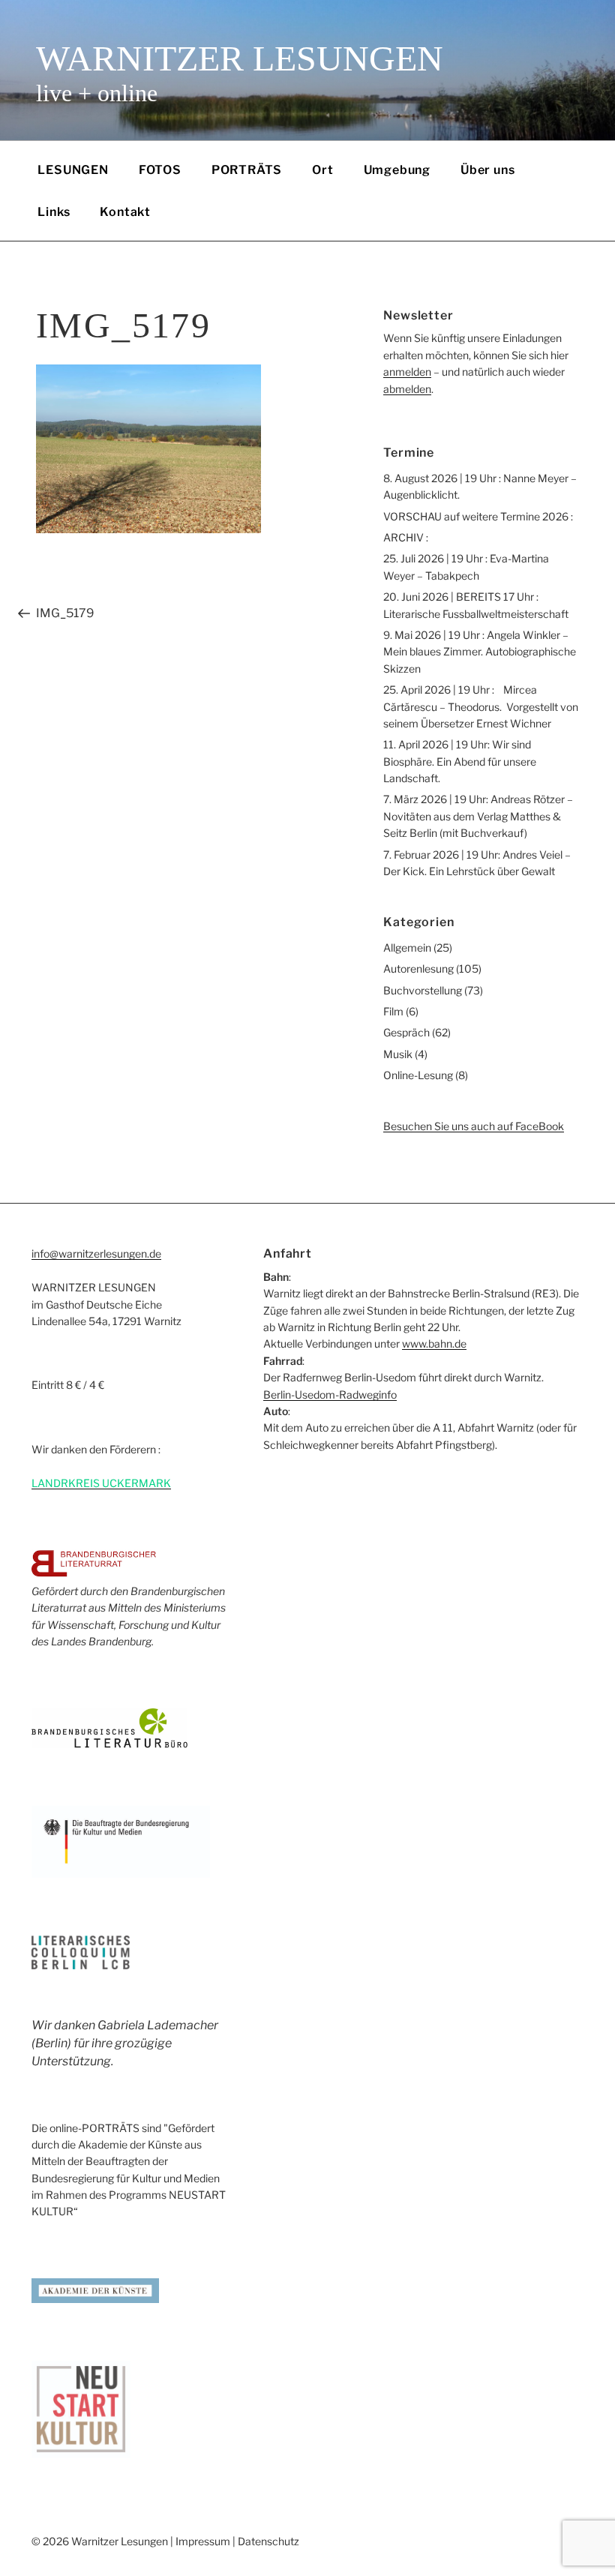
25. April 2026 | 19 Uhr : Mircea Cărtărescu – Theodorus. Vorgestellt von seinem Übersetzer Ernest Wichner (481, 706)
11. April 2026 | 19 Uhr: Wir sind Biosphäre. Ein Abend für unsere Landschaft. (460, 761)
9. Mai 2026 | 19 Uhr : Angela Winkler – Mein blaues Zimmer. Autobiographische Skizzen (480, 652)
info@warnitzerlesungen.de (96, 1254)
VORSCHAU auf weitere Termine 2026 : (478, 516)
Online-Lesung (418, 1075)
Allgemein (407, 948)
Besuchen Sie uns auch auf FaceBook (474, 1126)
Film (393, 1011)
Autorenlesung (418, 969)
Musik (398, 1054)
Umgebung (397, 170)
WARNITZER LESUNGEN (240, 58)
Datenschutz (268, 2541)
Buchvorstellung (423, 990)
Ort (322, 170)
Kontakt (125, 212)
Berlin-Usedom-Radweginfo (330, 1394)
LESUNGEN (73, 170)
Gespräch (406, 1032)
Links (54, 212)
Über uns (487, 170)
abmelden (407, 389)
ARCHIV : (406, 537)
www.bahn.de (434, 1343)
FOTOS (160, 170)
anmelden (407, 372)
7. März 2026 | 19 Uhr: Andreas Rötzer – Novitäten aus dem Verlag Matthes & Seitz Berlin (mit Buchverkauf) (478, 816)
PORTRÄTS (247, 170)
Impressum (203, 2541)
